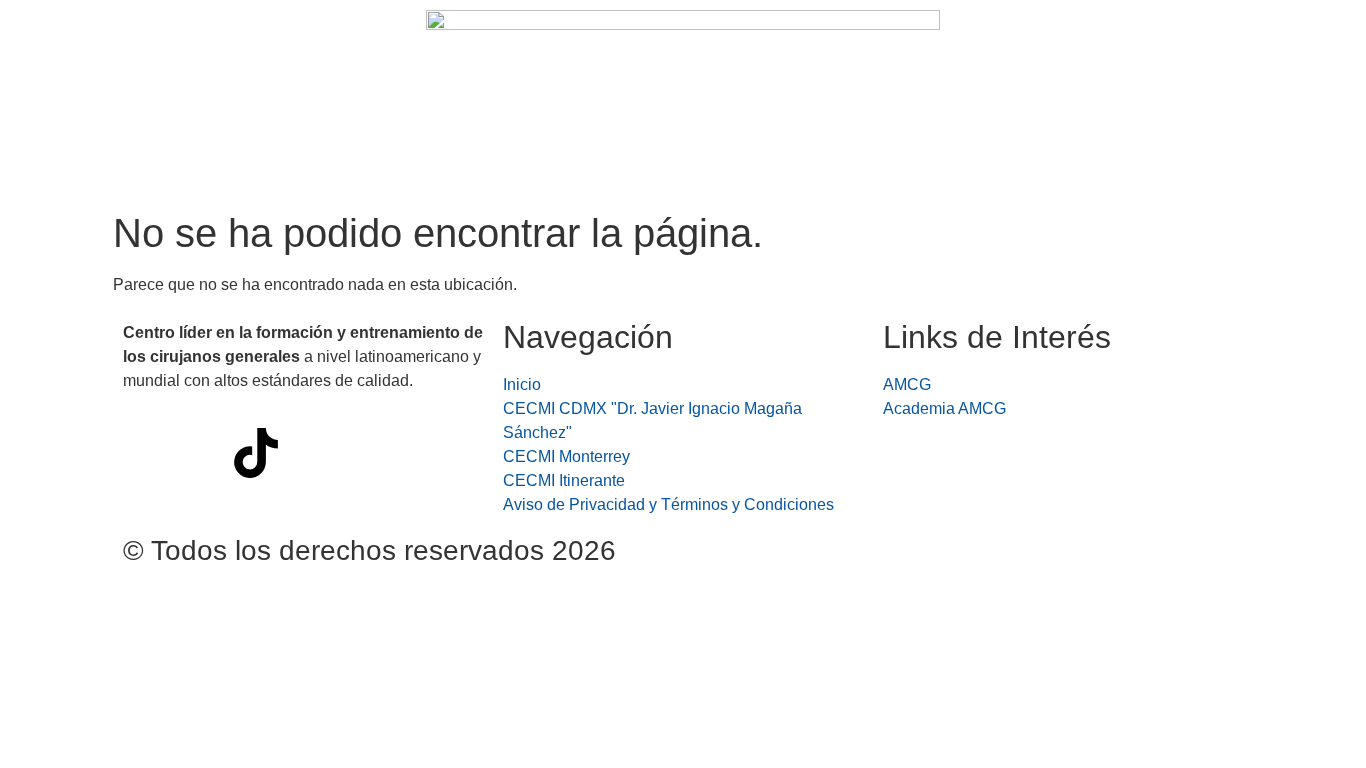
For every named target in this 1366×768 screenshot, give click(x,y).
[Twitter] (310, 453)
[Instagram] (202, 453)
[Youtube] (364, 453)
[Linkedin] (418, 453)
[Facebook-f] (148, 453)
